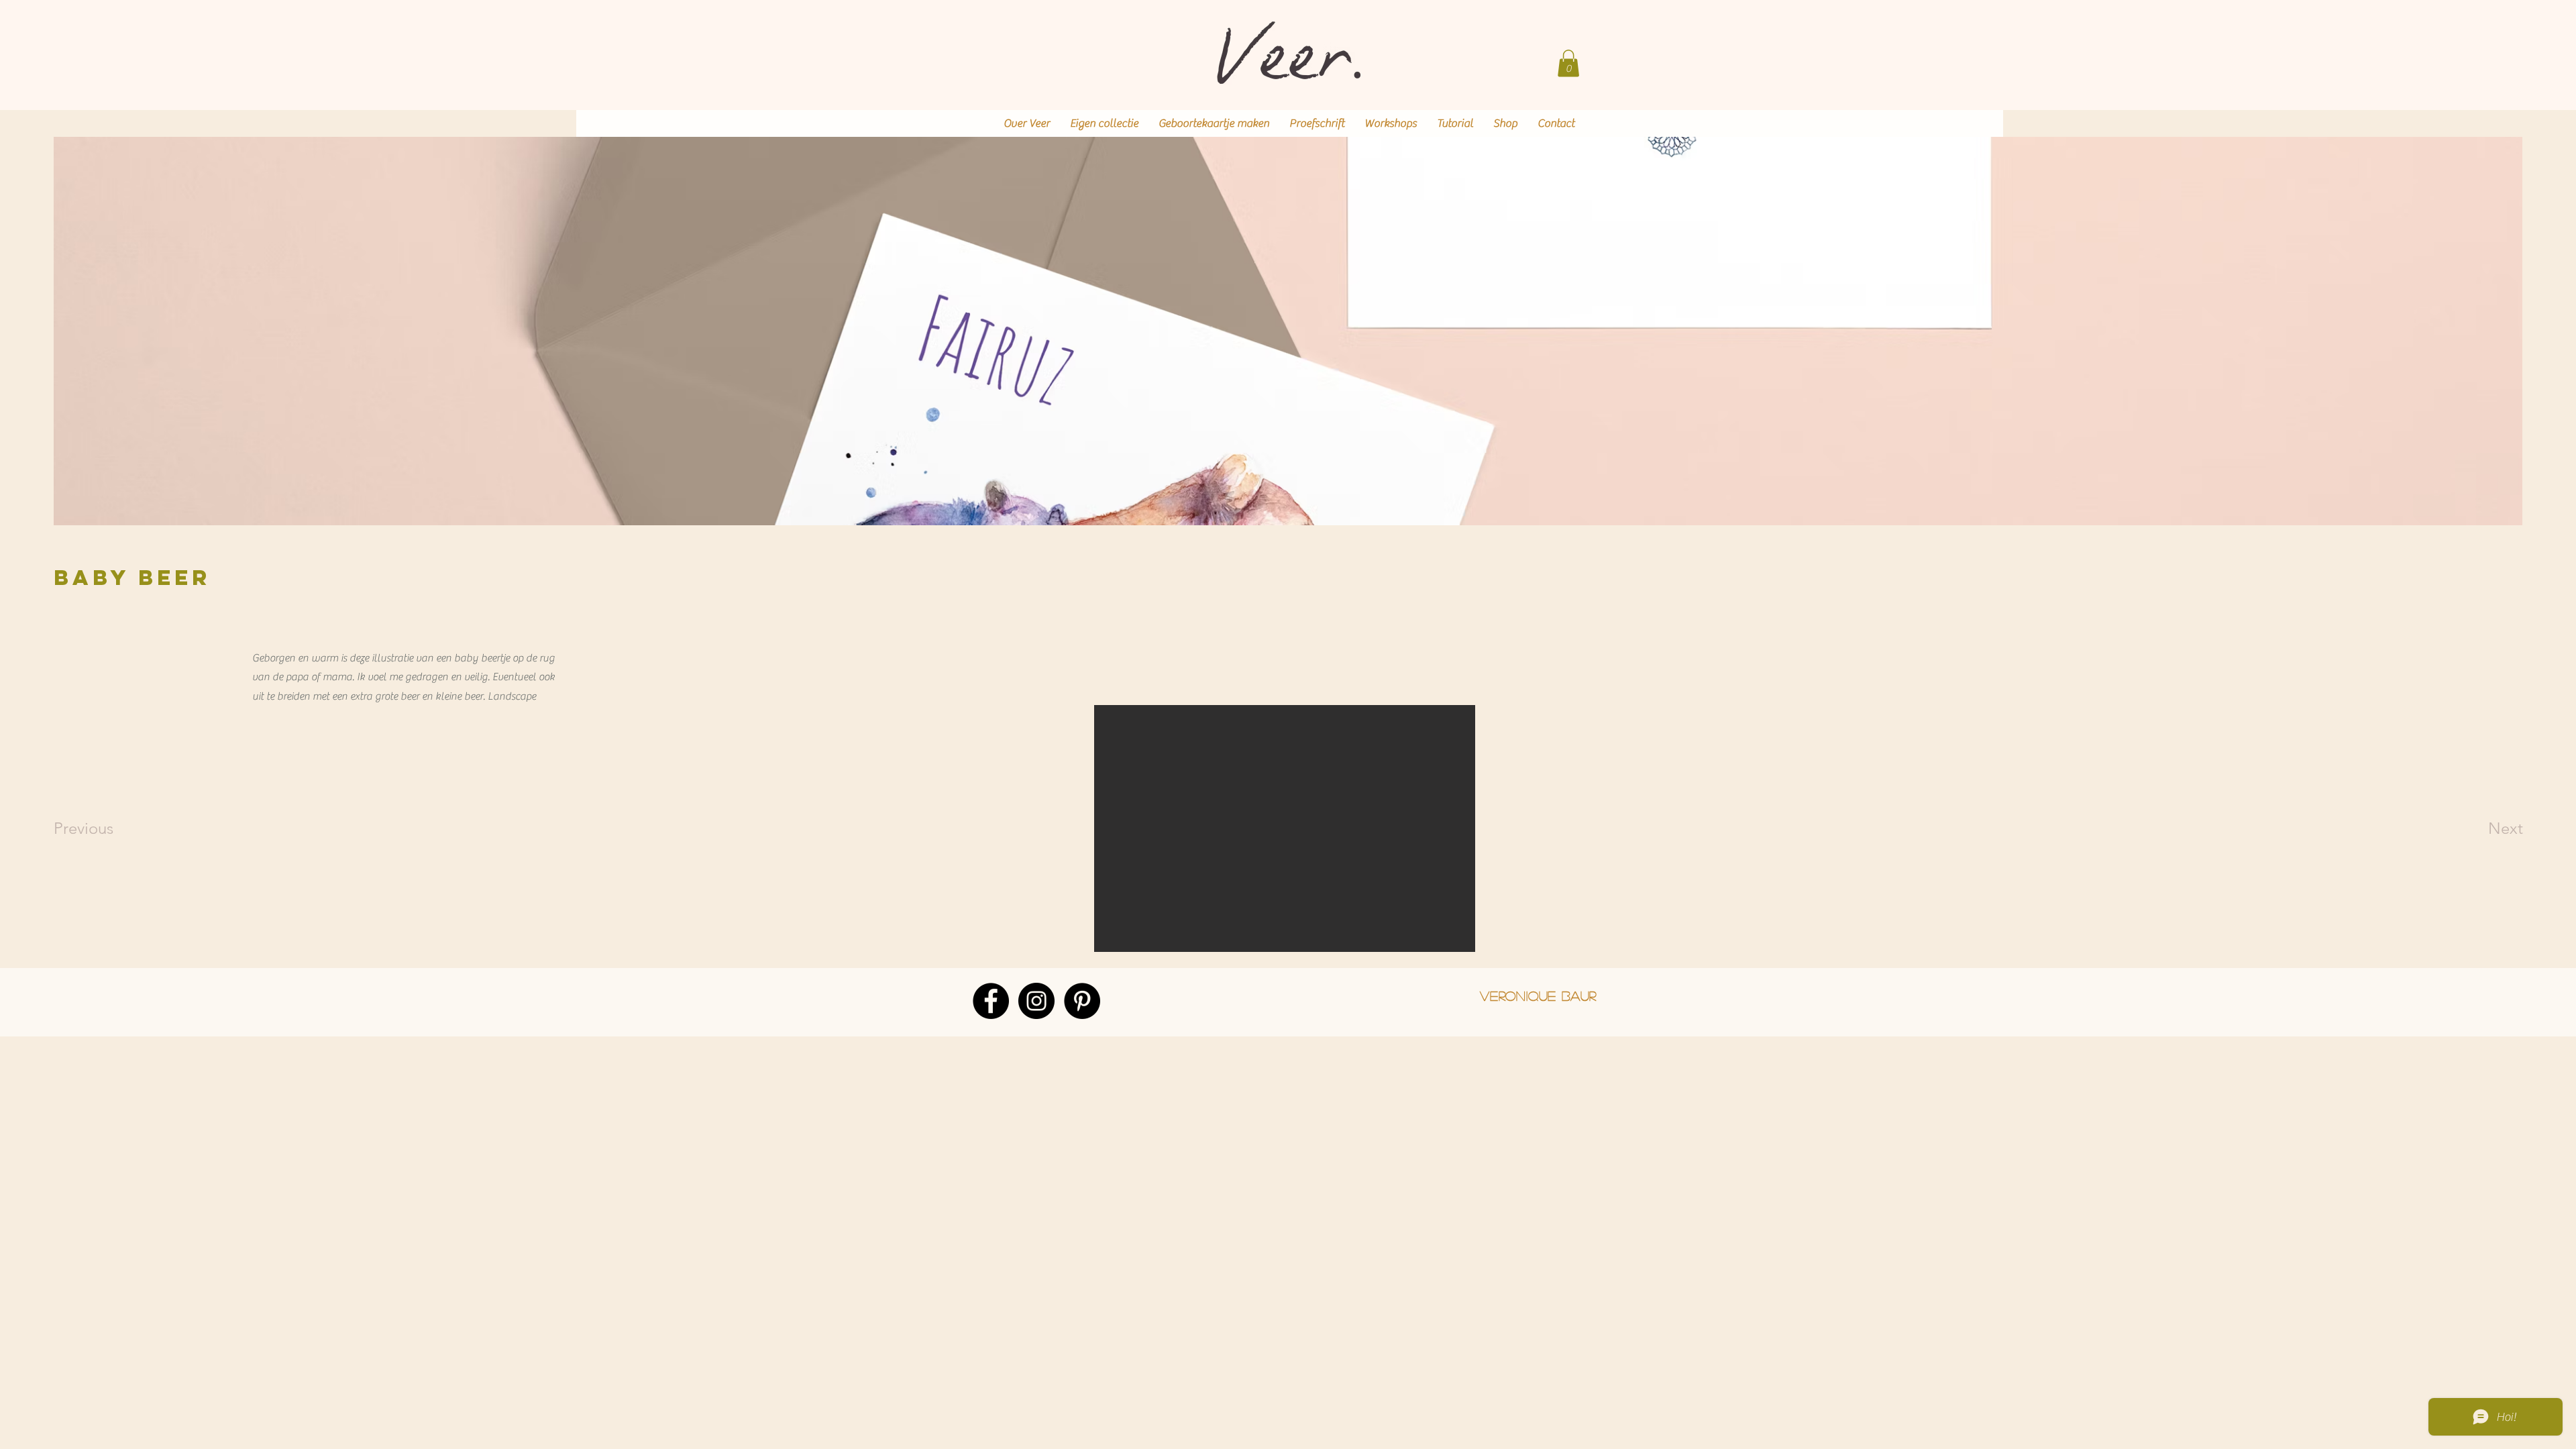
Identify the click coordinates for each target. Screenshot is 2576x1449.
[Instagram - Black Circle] (1036, 1001)
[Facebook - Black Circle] (991, 1001)
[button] (1568, 63)
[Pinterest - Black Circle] (1082, 1001)
